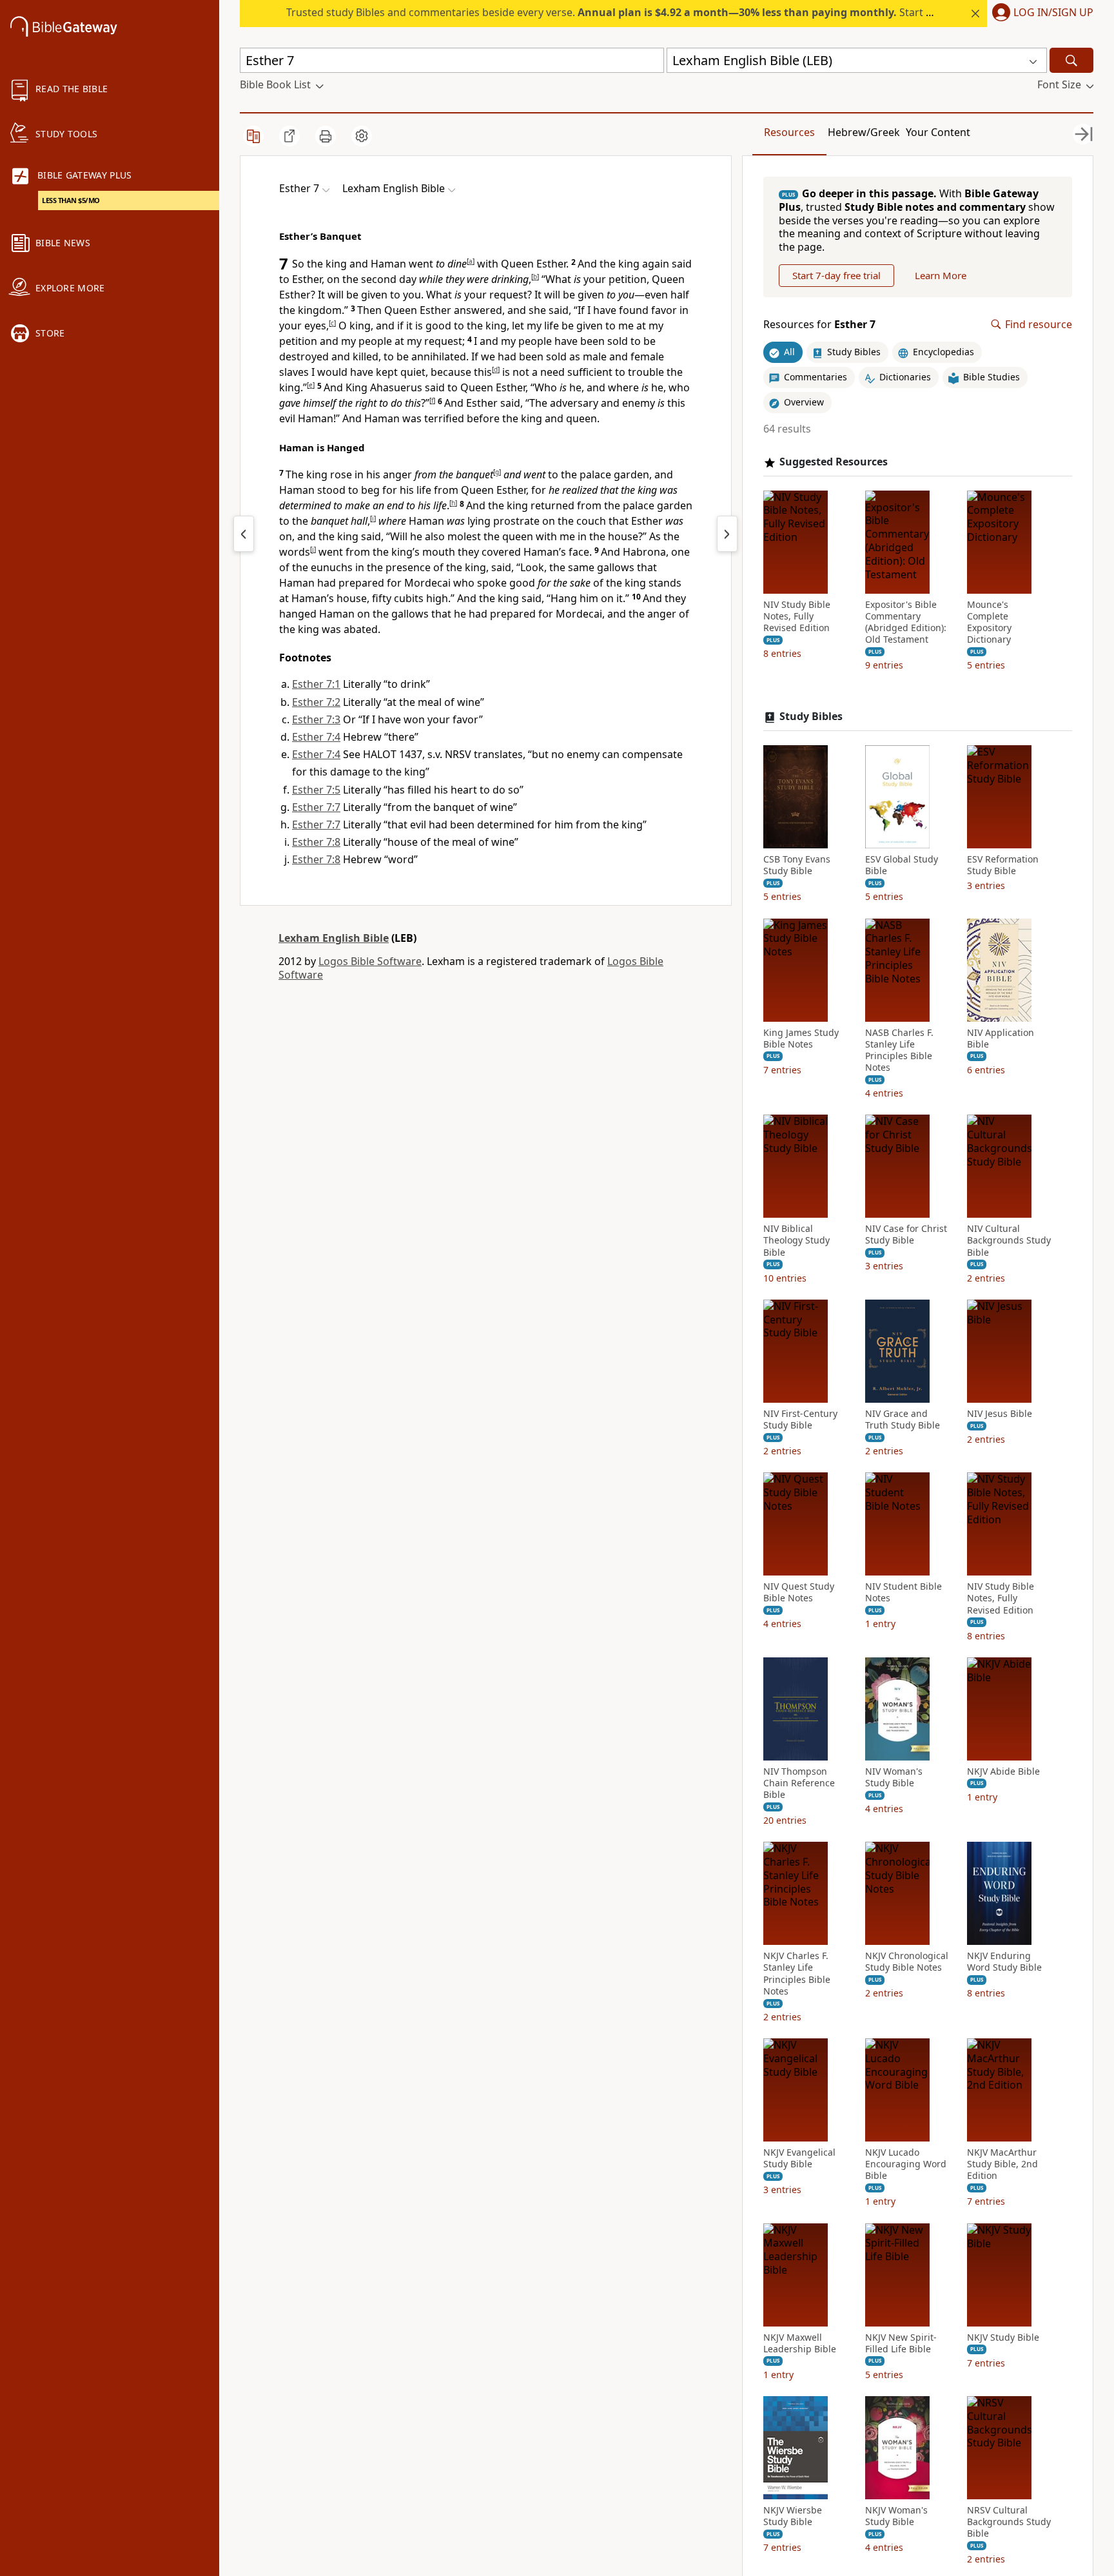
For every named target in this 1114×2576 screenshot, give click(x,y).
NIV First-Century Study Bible (800, 1420)
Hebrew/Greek (864, 132)
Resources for (819, 325)
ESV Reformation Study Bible (1003, 865)
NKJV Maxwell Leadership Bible (800, 2343)
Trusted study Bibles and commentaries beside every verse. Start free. (617, 12)
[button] (1040, 14)
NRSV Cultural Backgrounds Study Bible (1009, 2522)
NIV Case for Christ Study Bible (906, 1234)
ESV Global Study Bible (902, 865)
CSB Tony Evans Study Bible (797, 865)
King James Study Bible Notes (801, 1039)
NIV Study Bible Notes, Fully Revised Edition (797, 616)
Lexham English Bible (334, 938)
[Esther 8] (727, 534)
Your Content (938, 132)
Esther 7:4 (316, 737)
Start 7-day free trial (836, 275)
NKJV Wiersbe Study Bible (793, 2516)
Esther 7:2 (316, 702)
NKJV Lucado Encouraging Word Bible (906, 2164)
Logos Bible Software (370, 961)
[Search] (1071, 60)
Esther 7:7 (316, 807)
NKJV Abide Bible (1003, 1771)
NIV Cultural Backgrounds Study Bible (1009, 1240)
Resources (789, 132)
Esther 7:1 (316, 684)
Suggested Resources (834, 462)
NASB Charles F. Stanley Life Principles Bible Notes (899, 1050)
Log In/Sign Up (1053, 13)
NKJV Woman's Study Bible (896, 2516)
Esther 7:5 (316, 790)
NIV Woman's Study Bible (894, 1777)
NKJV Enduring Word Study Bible (1004, 1962)
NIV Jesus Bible (1000, 1414)
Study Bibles (811, 717)
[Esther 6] (244, 534)
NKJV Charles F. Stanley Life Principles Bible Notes (797, 1974)
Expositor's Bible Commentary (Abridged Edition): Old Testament (906, 622)
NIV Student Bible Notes (904, 1592)
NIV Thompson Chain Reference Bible (799, 1783)
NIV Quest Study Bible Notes (799, 1592)
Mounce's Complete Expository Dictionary (989, 622)
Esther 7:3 (316, 719)
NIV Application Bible (1001, 1039)
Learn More (941, 275)
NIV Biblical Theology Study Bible (796, 1240)
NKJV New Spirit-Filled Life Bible (901, 2343)
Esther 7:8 (316, 842)
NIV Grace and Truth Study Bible (903, 1420)
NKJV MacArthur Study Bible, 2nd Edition (1002, 2164)
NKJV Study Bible (1003, 2337)
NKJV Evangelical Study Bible (799, 2158)
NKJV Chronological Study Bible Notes (907, 1962)
